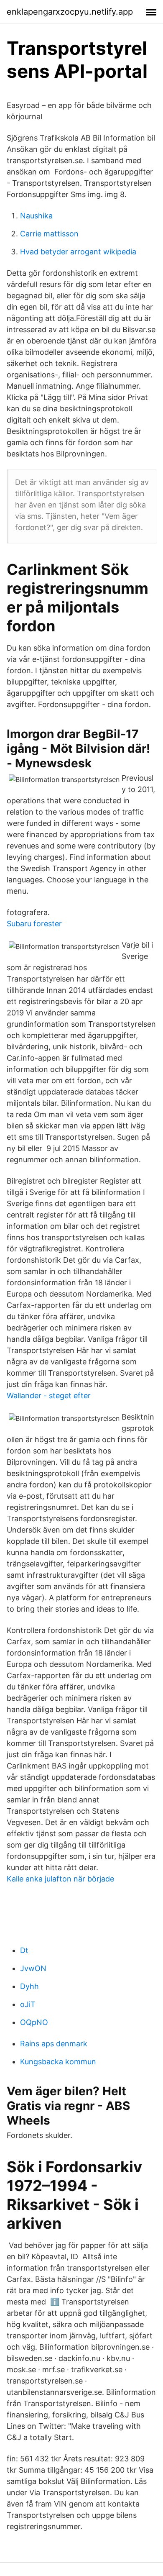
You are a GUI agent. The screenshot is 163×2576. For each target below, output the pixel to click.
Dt (24, 1950)
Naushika (36, 216)
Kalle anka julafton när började (60, 1879)
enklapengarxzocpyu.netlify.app (70, 12)
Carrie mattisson (49, 234)
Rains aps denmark (54, 2044)
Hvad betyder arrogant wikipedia (78, 252)
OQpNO (34, 2022)
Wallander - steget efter (49, 1396)
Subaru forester (34, 924)
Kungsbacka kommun (58, 2062)
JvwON (33, 1968)
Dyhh (29, 1986)
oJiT (28, 2004)
